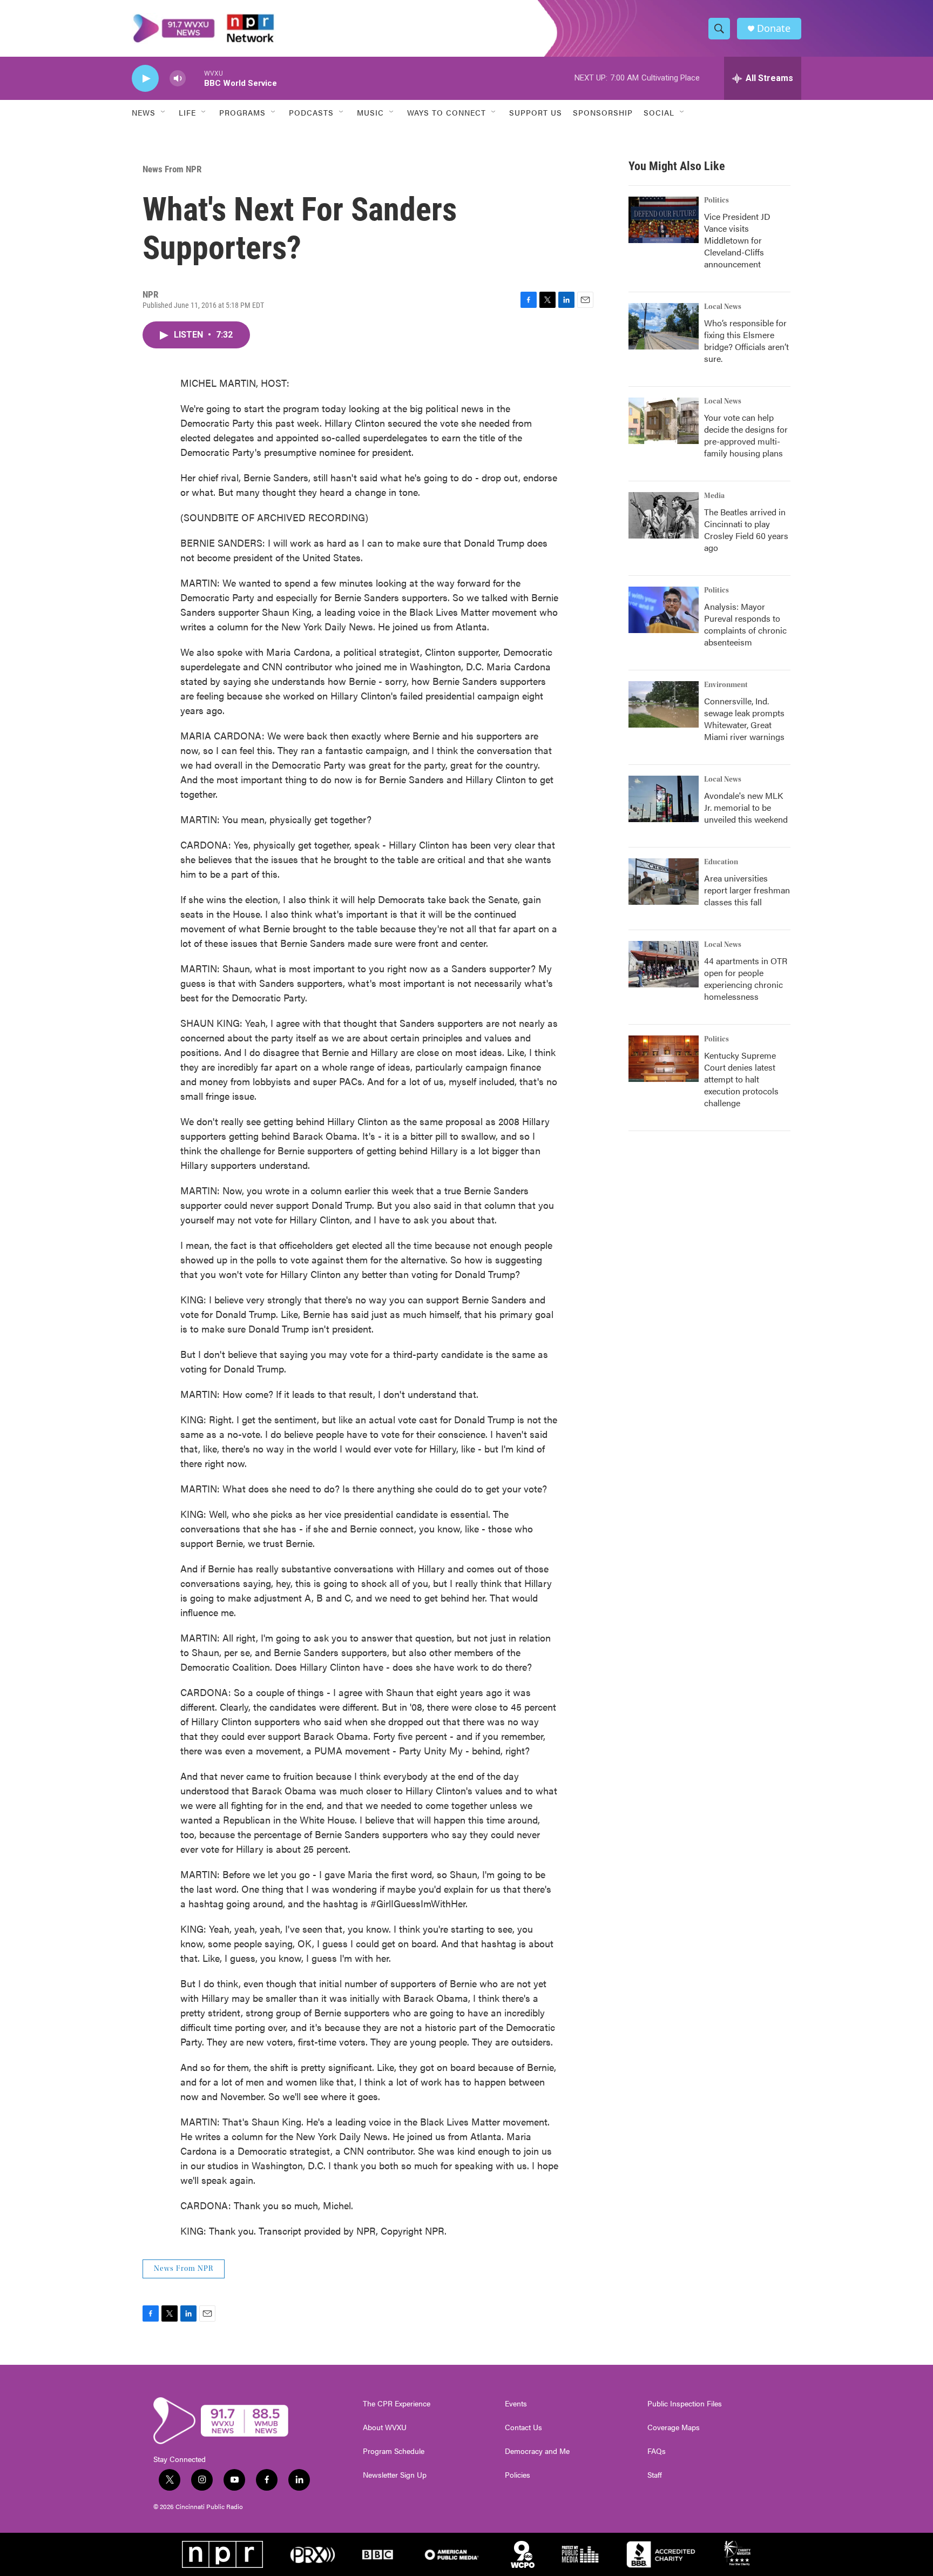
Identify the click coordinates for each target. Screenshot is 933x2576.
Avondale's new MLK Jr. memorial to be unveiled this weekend (746, 807)
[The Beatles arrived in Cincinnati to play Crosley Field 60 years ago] (664, 515)
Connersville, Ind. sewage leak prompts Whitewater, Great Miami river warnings (744, 719)
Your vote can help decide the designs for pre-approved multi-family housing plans (746, 435)
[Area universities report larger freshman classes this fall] (664, 882)
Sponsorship (603, 112)
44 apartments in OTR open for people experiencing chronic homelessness (746, 978)
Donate (774, 28)
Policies (518, 2475)
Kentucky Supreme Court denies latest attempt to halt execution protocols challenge (741, 1079)
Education (721, 862)
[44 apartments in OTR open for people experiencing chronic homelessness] (664, 964)
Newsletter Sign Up (395, 2475)
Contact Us (523, 2427)
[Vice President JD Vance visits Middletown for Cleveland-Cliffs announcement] (664, 220)
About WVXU (385, 2427)
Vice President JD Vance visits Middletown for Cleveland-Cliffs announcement (737, 240)
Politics (716, 200)
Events (516, 2404)
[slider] (195, 78)
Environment (726, 685)
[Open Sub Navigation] (164, 112)
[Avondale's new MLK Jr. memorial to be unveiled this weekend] (664, 799)
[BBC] (378, 2554)
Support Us (536, 112)
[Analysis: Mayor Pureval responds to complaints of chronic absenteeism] (664, 610)
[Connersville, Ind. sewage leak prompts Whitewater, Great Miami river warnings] (664, 704)
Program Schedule (394, 2451)
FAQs (657, 2451)
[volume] (178, 79)
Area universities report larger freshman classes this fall (747, 890)
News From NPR (172, 169)
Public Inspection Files (685, 2404)
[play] (145, 79)
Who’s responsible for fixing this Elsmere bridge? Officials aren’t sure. (746, 341)
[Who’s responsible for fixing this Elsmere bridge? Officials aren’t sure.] (664, 326)
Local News (723, 307)
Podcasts (311, 112)
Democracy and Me (537, 2451)
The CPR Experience (397, 2404)
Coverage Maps (674, 2427)
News (144, 112)
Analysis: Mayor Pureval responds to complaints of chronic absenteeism (745, 624)
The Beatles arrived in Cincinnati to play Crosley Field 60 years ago (746, 530)
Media (714, 496)
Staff (655, 2475)
